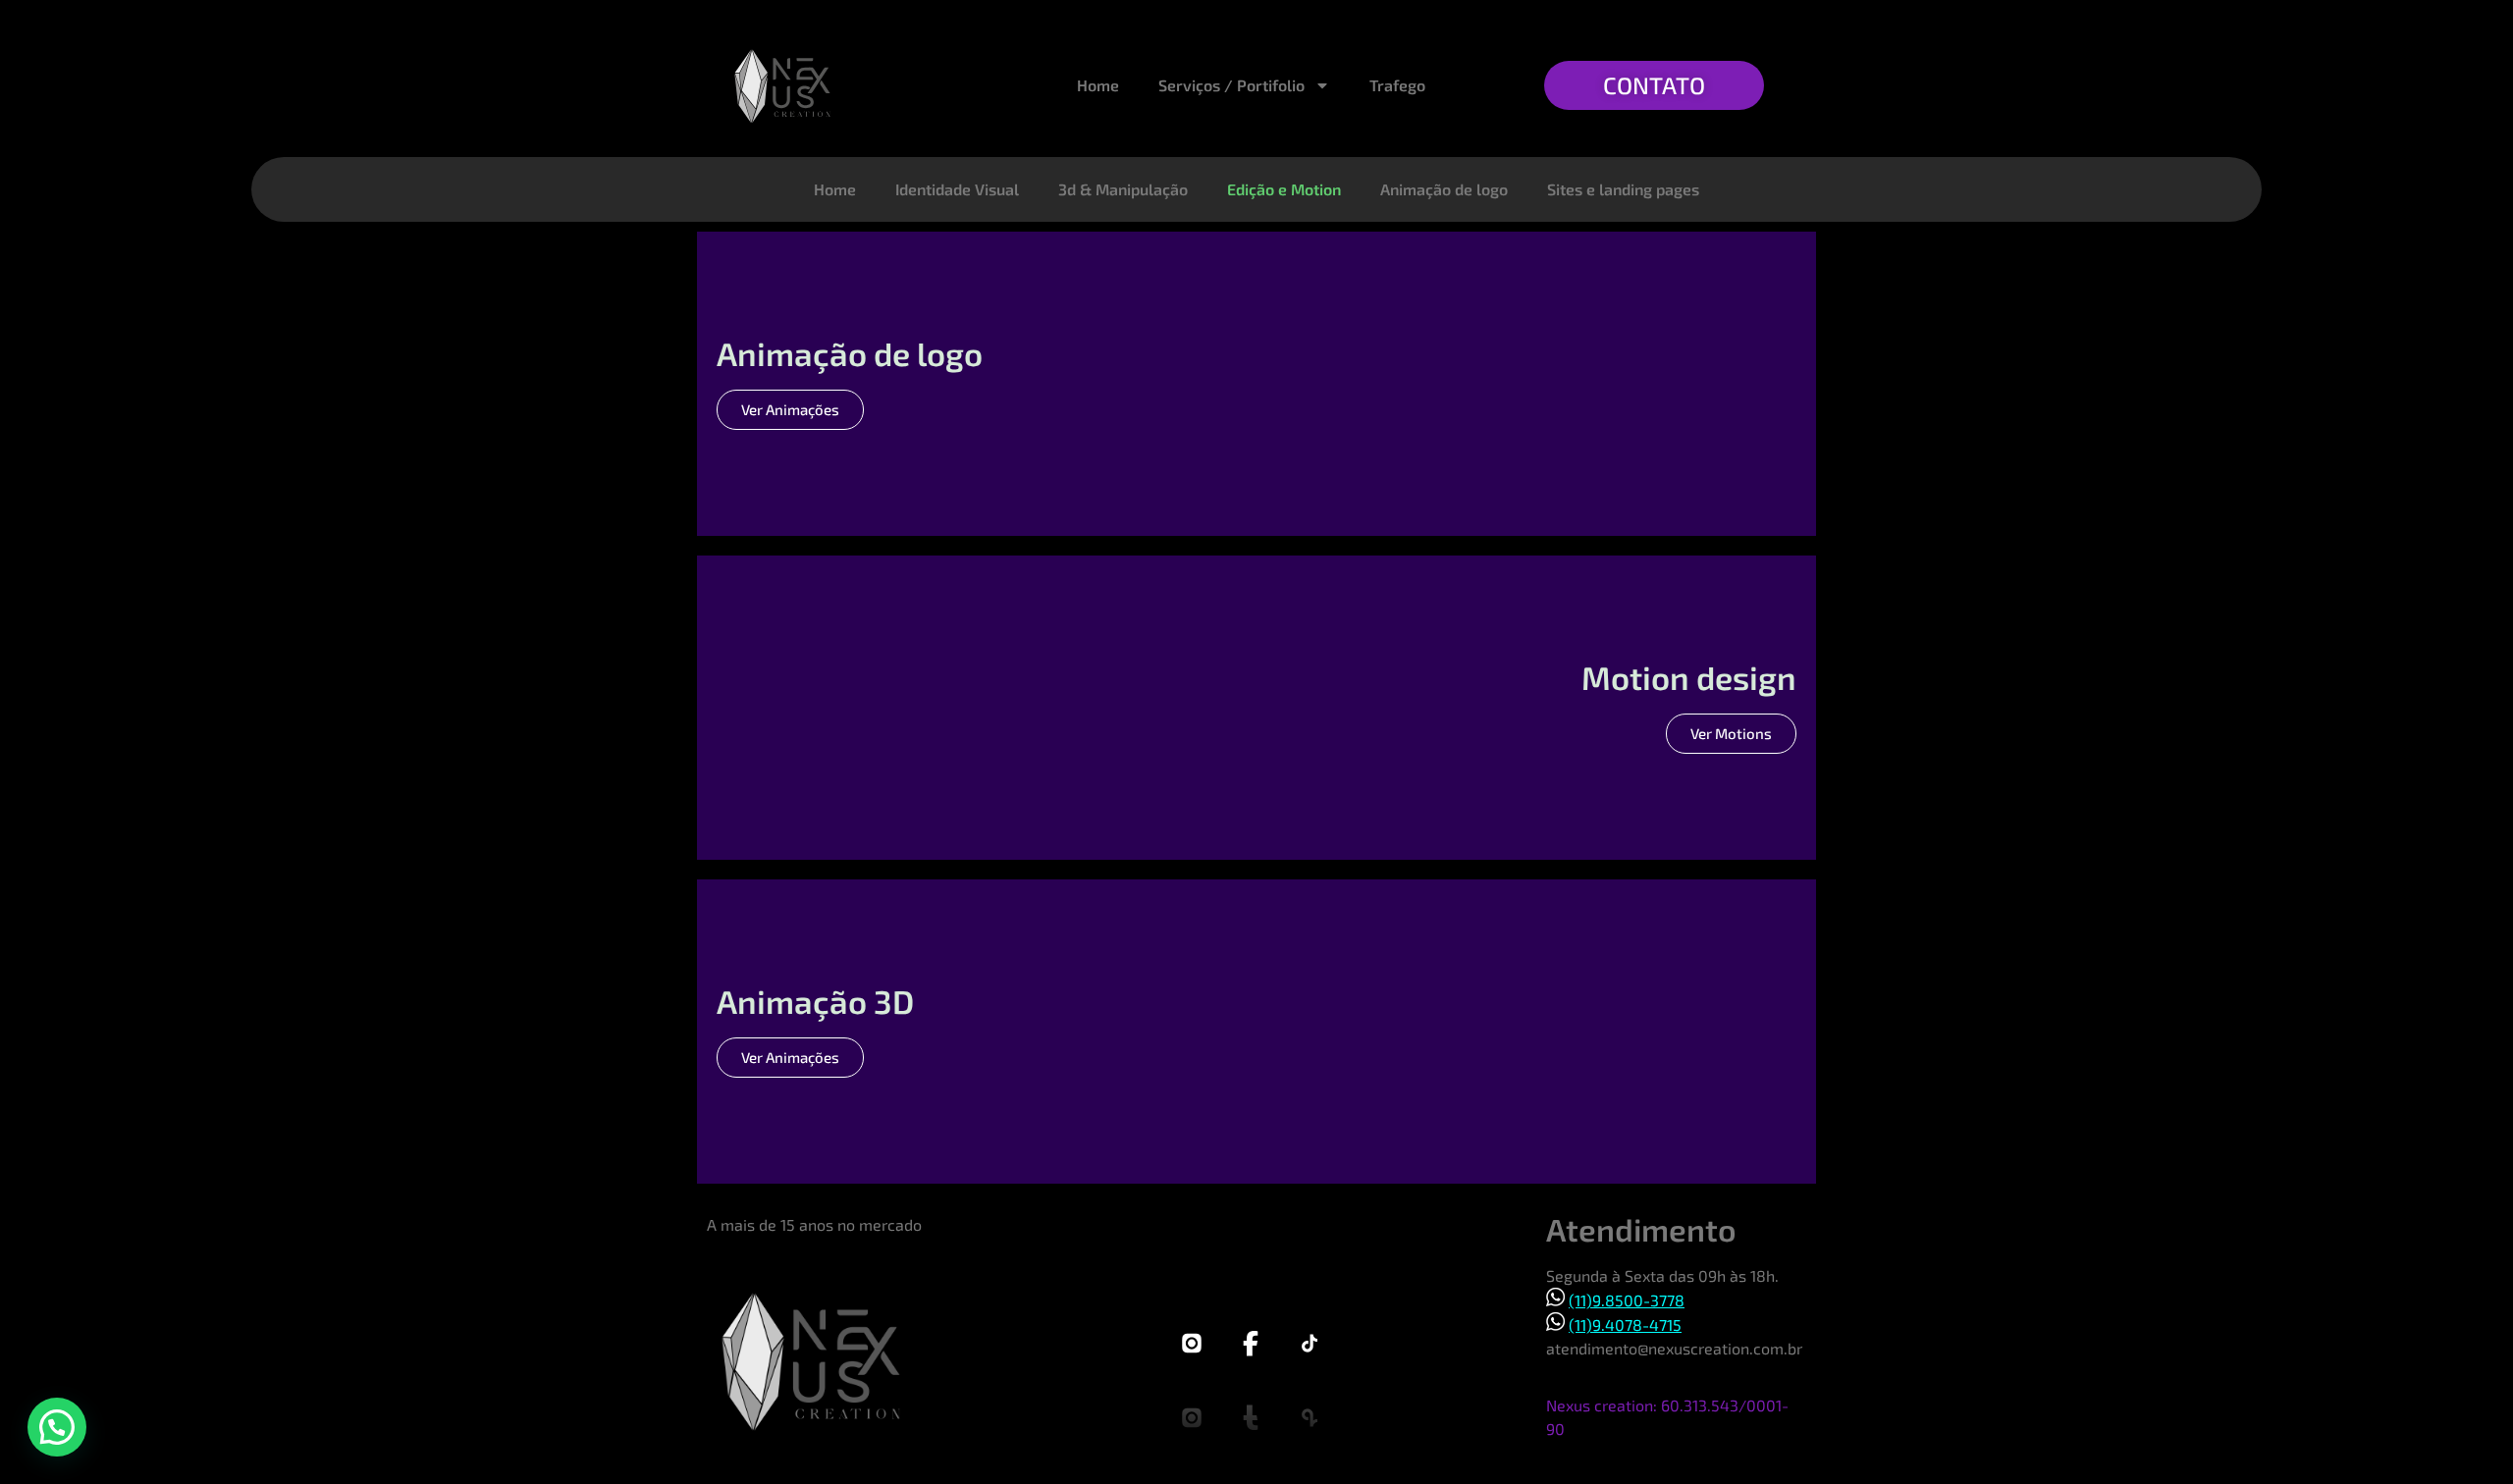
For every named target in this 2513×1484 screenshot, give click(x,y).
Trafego (1397, 85)
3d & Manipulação (1123, 189)
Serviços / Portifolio (1231, 85)
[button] (57, 1427)
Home (1098, 85)
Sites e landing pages (1623, 189)
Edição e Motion (1284, 189)
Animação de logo (1444, 189)
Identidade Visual (957, 189)
